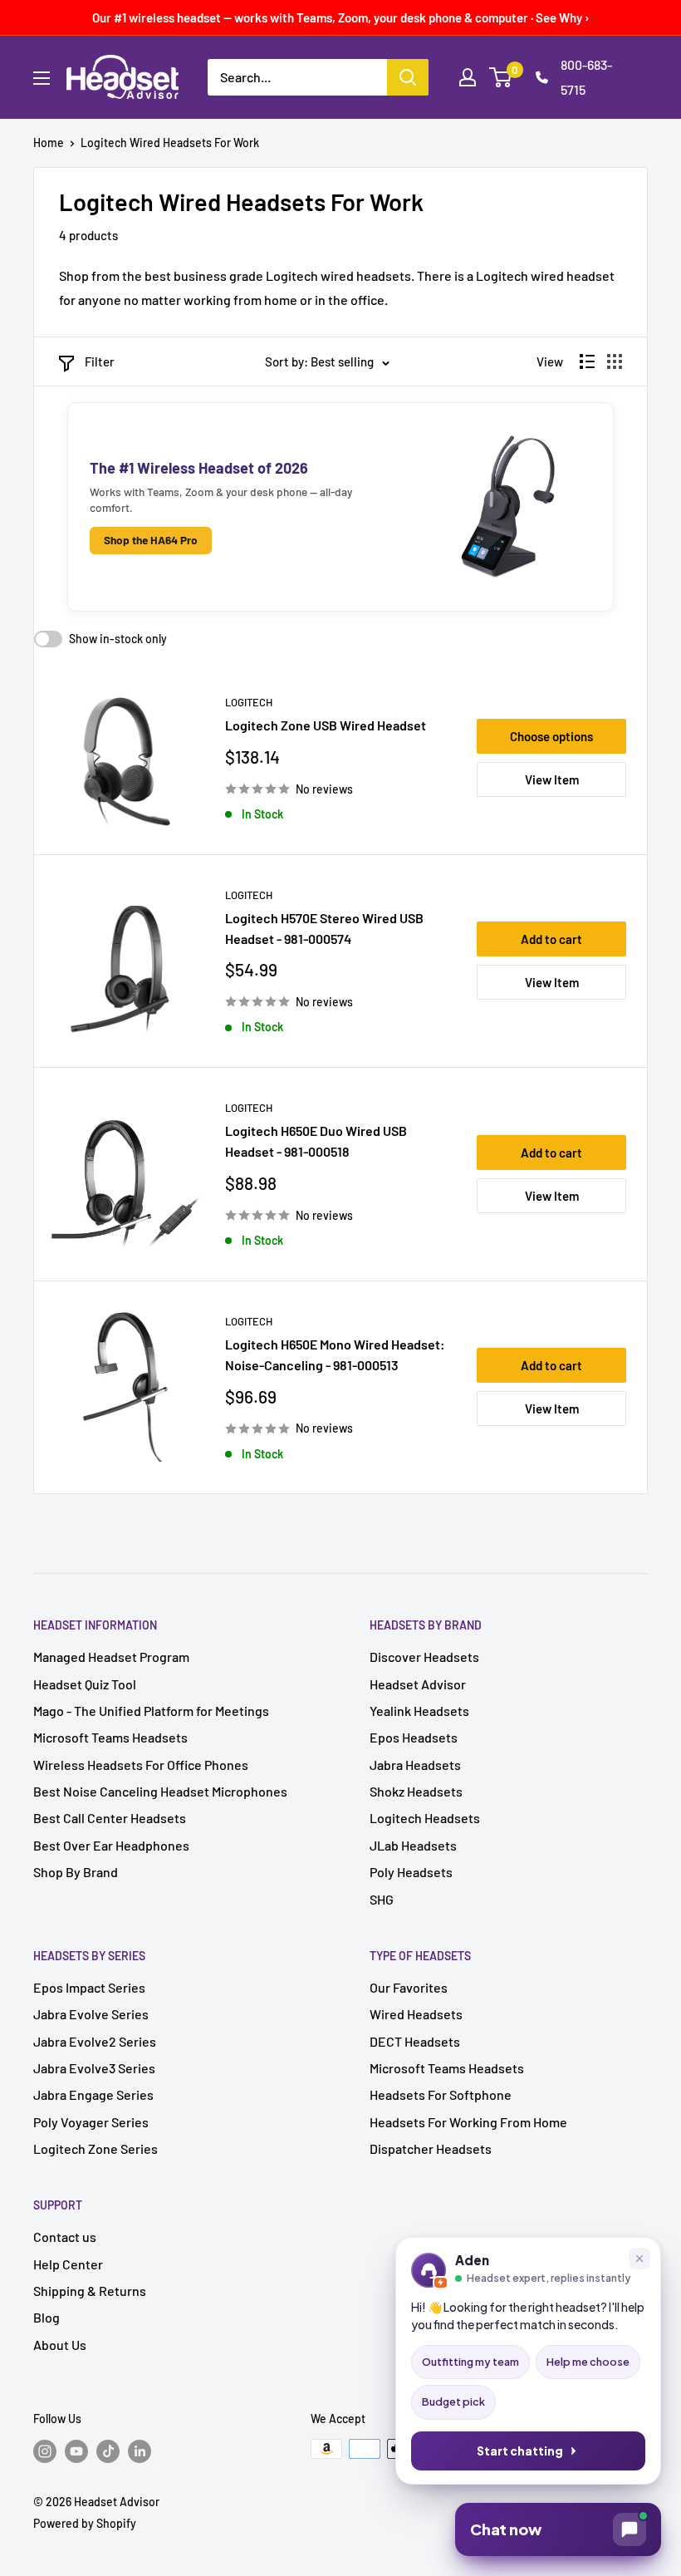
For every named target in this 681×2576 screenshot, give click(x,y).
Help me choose (588, 2362)
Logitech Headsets (425, 1818)
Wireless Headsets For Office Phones (141, 1765)
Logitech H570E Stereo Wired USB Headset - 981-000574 (324, 928)
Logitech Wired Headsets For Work (170, 143)
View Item (552, 779)
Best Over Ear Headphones (111, 1845)
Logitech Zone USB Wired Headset (326, 725)
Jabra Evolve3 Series (94, 2068)
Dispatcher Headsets (431, 2148)
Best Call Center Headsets (110, 1818)
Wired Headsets (416, 2014)
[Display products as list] (587, 361)
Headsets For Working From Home (468, 2122)
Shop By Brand (76, 1872)
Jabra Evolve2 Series (95, 2041)
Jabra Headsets (415, 1765)
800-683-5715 (586, 77)
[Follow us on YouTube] (76, 2451)
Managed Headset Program (111, 1657)
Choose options (551, 736)
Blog (47, 2317)
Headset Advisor (418, 1684)
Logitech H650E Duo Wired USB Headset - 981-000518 (316, 1141)
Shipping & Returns (90, 2291)
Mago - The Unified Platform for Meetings (151, 1711)
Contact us (65, 2237)
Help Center (68, 2264)
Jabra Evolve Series (91, 2014)
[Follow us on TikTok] (108, 2451)
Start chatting (520, 2451)
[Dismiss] (639, 2259)
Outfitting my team (470, 2362)
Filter (100, 361)
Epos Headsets (414, 1737)
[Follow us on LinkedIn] (140, 2451)
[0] (501, 77)
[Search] (408, 77)
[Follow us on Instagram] (45, 2451)
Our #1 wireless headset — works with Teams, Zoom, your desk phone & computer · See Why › (341, 17)
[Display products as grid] (615, 361)
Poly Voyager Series (91, 2122)
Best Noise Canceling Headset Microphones (160, 1791)
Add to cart (551, 939)
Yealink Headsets (419, 1711)
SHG (382, 1899)
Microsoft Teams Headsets (110, 1737)
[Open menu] (42, 78)
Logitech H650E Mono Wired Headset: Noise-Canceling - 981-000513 (335, 1354)
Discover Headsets (424, 1657)
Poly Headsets (411, 1872)
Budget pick (453, 2401)
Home (49, 143)
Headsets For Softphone (441, 2094)
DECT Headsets (415, 2041)
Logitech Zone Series (96, 2148)
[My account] (468, 77)
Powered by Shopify (85, 2523)
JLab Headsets (413, 1845)
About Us (60, 2345)
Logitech (249, 702)
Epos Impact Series (89, 1987)
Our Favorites (409, 1987)
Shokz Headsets (416, 1791)
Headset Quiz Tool (85, 1684)
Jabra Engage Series (93, 2094)
